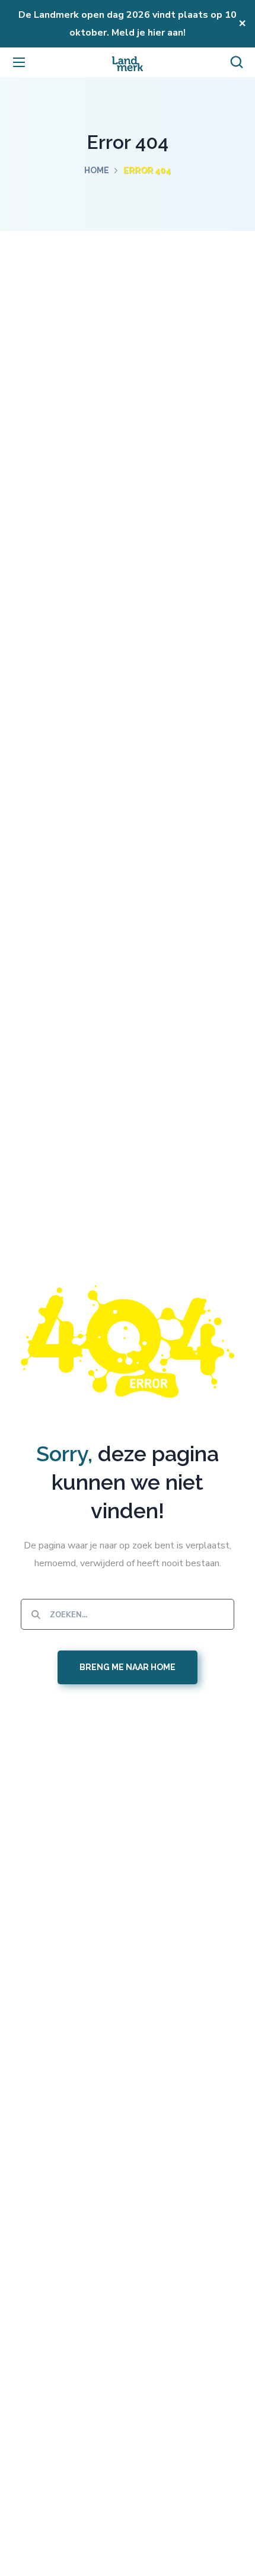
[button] (237, 62)
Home (97, 170)
